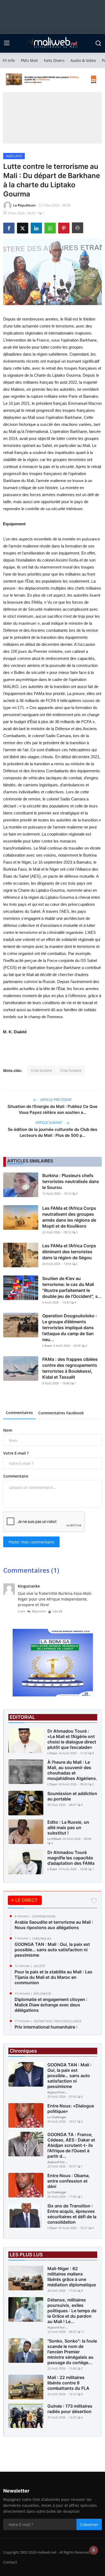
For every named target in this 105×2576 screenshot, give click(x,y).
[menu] (7, 43)
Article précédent (56, 1100)
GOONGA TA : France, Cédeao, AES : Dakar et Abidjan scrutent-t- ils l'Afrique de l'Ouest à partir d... (71, 2145)
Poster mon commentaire (31, 1542)
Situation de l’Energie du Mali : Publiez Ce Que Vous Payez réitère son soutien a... (52, 1109)
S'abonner (89, 2525)
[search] (98, 43)
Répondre (39, 1611)
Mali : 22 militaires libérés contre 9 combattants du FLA (68, 2383)
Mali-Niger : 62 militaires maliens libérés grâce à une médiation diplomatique (72, 2277)
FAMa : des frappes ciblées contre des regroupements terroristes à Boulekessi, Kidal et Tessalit (70, 1368)
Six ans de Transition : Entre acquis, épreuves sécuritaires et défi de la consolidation (72, 2214)
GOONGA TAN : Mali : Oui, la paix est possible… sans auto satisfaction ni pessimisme (52, 1950)
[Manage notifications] (94, 2550)
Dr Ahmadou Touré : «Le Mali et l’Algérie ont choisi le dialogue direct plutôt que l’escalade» (72, 1739)
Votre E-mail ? (16, 1453)
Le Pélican (54, 1839)
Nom (8, 1430)
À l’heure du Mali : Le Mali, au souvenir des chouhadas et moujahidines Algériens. (72, 1770)
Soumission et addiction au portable (72, 1796)
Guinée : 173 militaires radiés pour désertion (70, 2409)
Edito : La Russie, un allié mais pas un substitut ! (68, 1827)
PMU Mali (29, 60)
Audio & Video (83, 60)
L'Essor (47, 1346)
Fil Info (9, 60)
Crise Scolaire (41, 1070)
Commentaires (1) (31, 1570)
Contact (10, 2562)
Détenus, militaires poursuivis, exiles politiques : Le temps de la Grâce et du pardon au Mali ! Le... (72, 2311)
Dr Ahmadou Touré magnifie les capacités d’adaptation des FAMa (71, 1858)
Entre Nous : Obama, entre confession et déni (69, 2181)
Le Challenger (57, 2117)
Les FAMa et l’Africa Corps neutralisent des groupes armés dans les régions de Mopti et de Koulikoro (69, 1217)
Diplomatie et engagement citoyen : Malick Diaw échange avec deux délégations (51, 2005)
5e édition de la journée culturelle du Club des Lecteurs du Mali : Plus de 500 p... (52, 1132)
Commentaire (16, 1476)
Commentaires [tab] (19, 1413)
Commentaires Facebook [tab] (61, 1413)
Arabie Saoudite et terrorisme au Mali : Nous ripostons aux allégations (54, 1925)
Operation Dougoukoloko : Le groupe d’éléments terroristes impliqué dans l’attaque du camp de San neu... (70, 1328)
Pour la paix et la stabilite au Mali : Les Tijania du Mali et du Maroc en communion (53, 1977)
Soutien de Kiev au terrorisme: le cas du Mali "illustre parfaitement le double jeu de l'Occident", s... (72, 1287)
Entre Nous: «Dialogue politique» (71, 2109)
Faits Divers (54, 60)
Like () (57, 1611)
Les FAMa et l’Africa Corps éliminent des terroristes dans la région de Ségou (69, 1252)
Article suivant (49, 1123)
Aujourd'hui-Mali (58, 2092)
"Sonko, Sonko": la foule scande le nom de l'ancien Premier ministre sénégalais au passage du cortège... (72, 2352)
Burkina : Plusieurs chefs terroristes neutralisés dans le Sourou (71, 1181)
